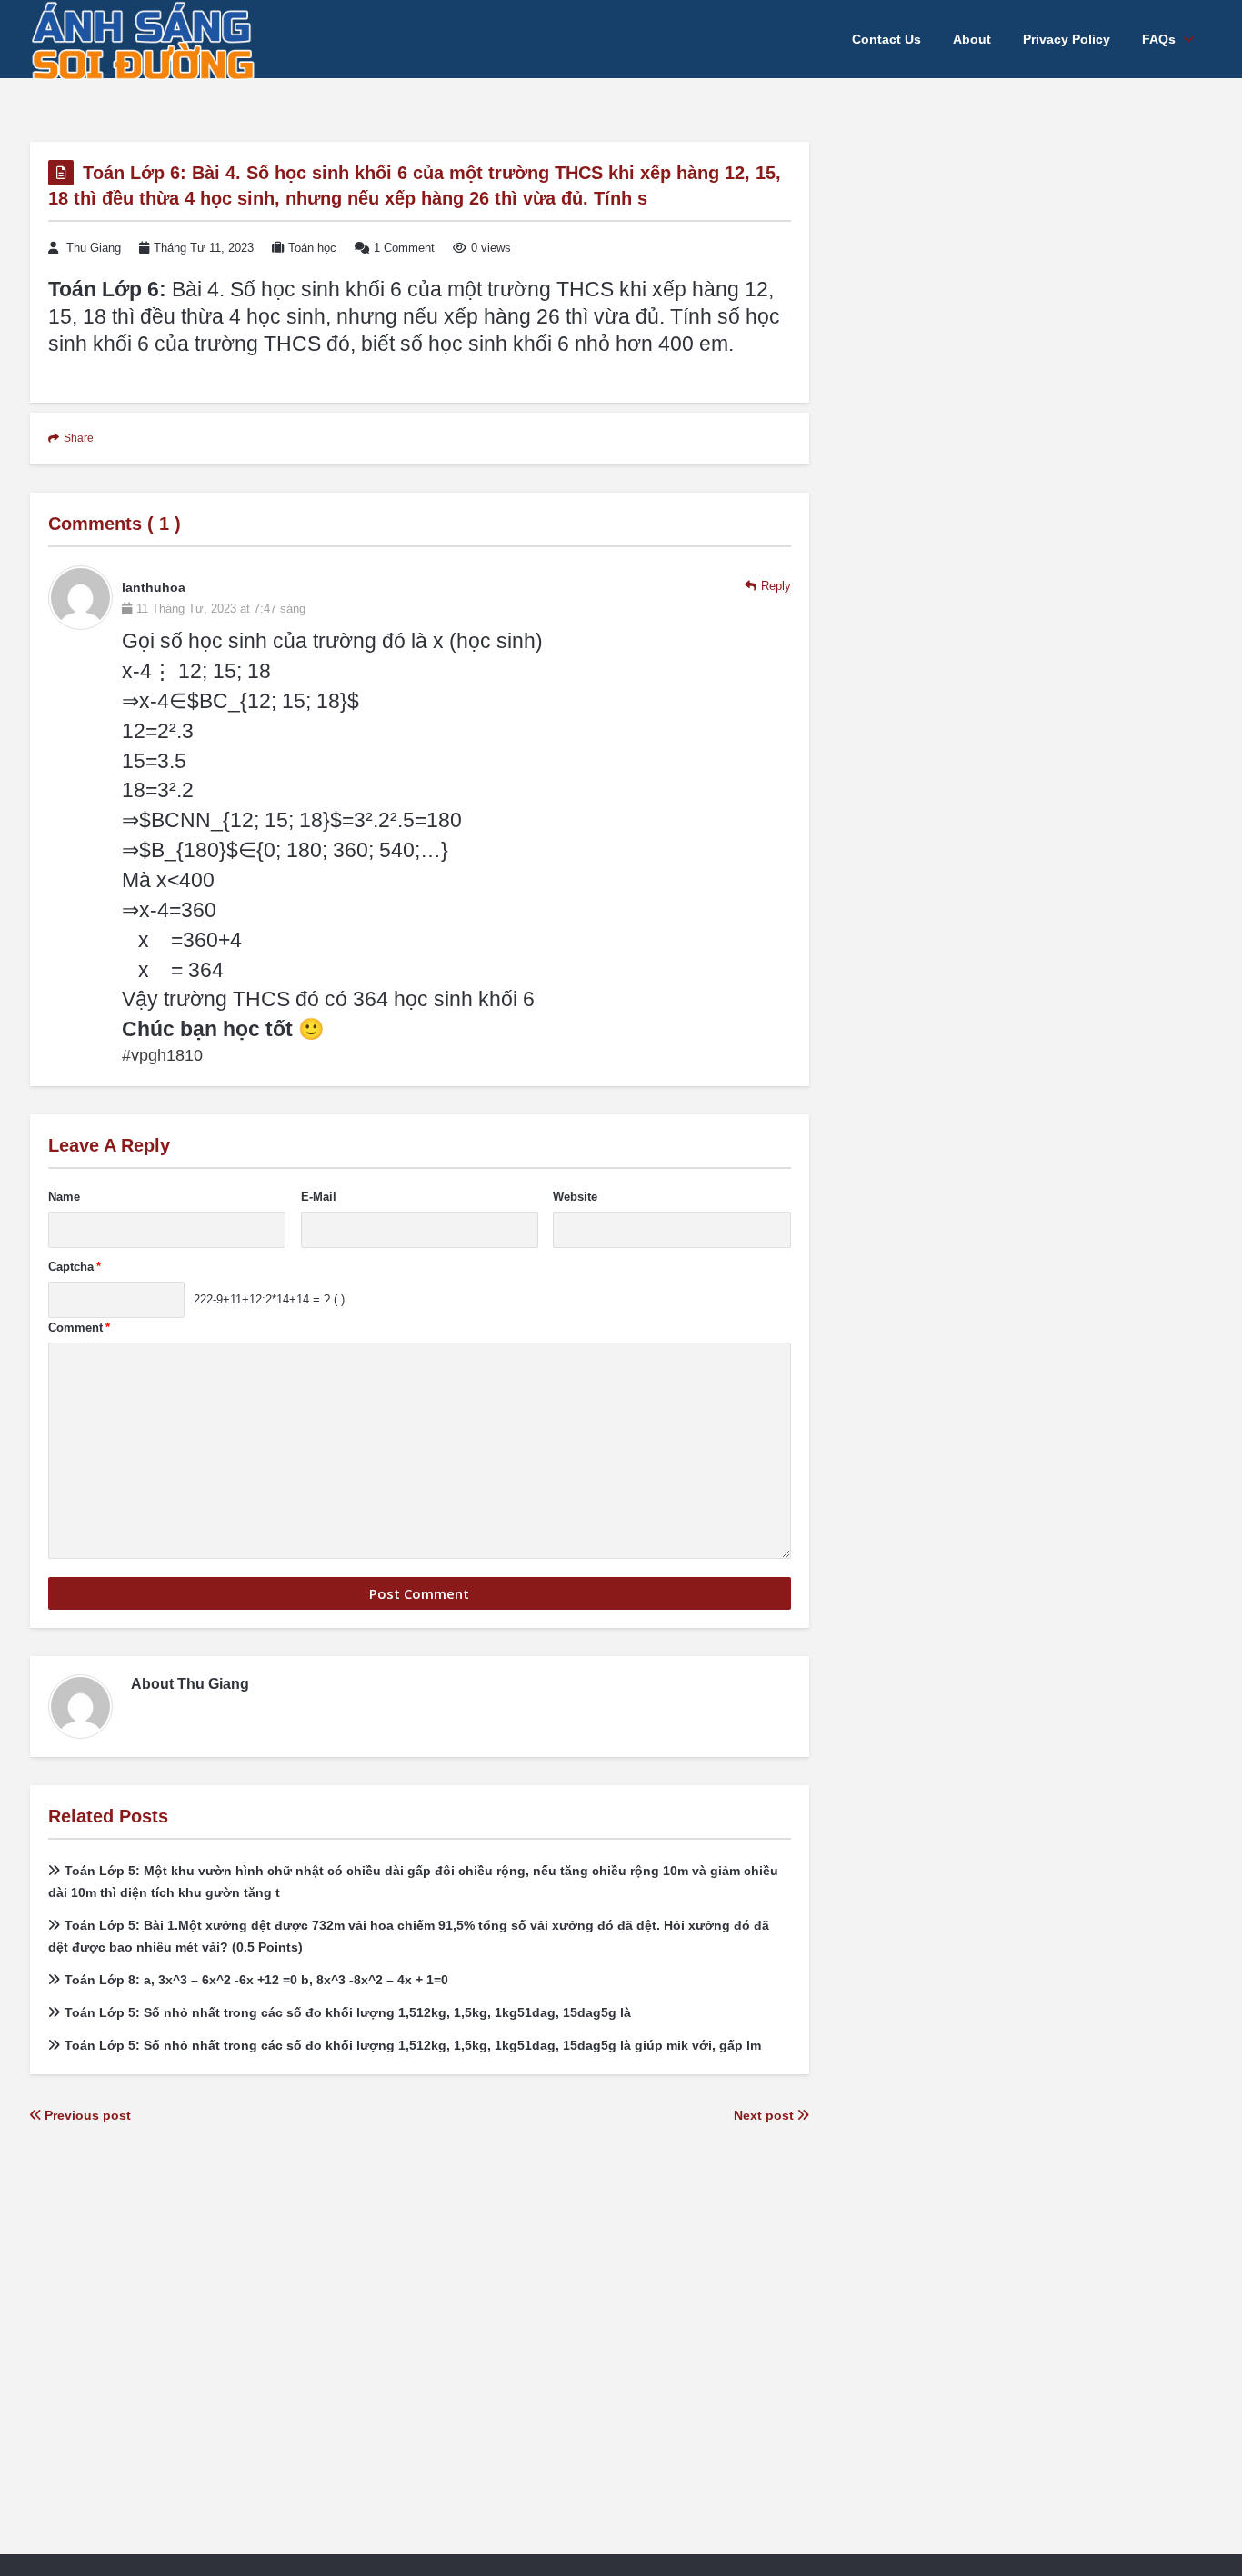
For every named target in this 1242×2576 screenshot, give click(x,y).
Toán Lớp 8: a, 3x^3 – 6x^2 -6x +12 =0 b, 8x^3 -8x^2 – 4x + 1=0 (256, 1980)
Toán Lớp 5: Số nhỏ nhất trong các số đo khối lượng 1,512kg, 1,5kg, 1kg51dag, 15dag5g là (348, 2012)
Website (575, 1197)
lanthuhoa (154, 587)
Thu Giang (94, 248)
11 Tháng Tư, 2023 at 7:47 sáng (221, 609)
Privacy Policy (1067, 39)
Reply (776, 586)
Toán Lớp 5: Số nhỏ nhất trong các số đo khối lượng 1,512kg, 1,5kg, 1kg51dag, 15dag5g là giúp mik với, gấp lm (413, 2045)
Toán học (312, 248)
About (972, 39)
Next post (766, 2115)
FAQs (1159, 39)
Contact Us (886, 39)
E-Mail (319, 1197)
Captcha (75, 1267)
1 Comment (404, 248)
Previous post (86, 2115)
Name (64, 1197)
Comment (79, 1328)
